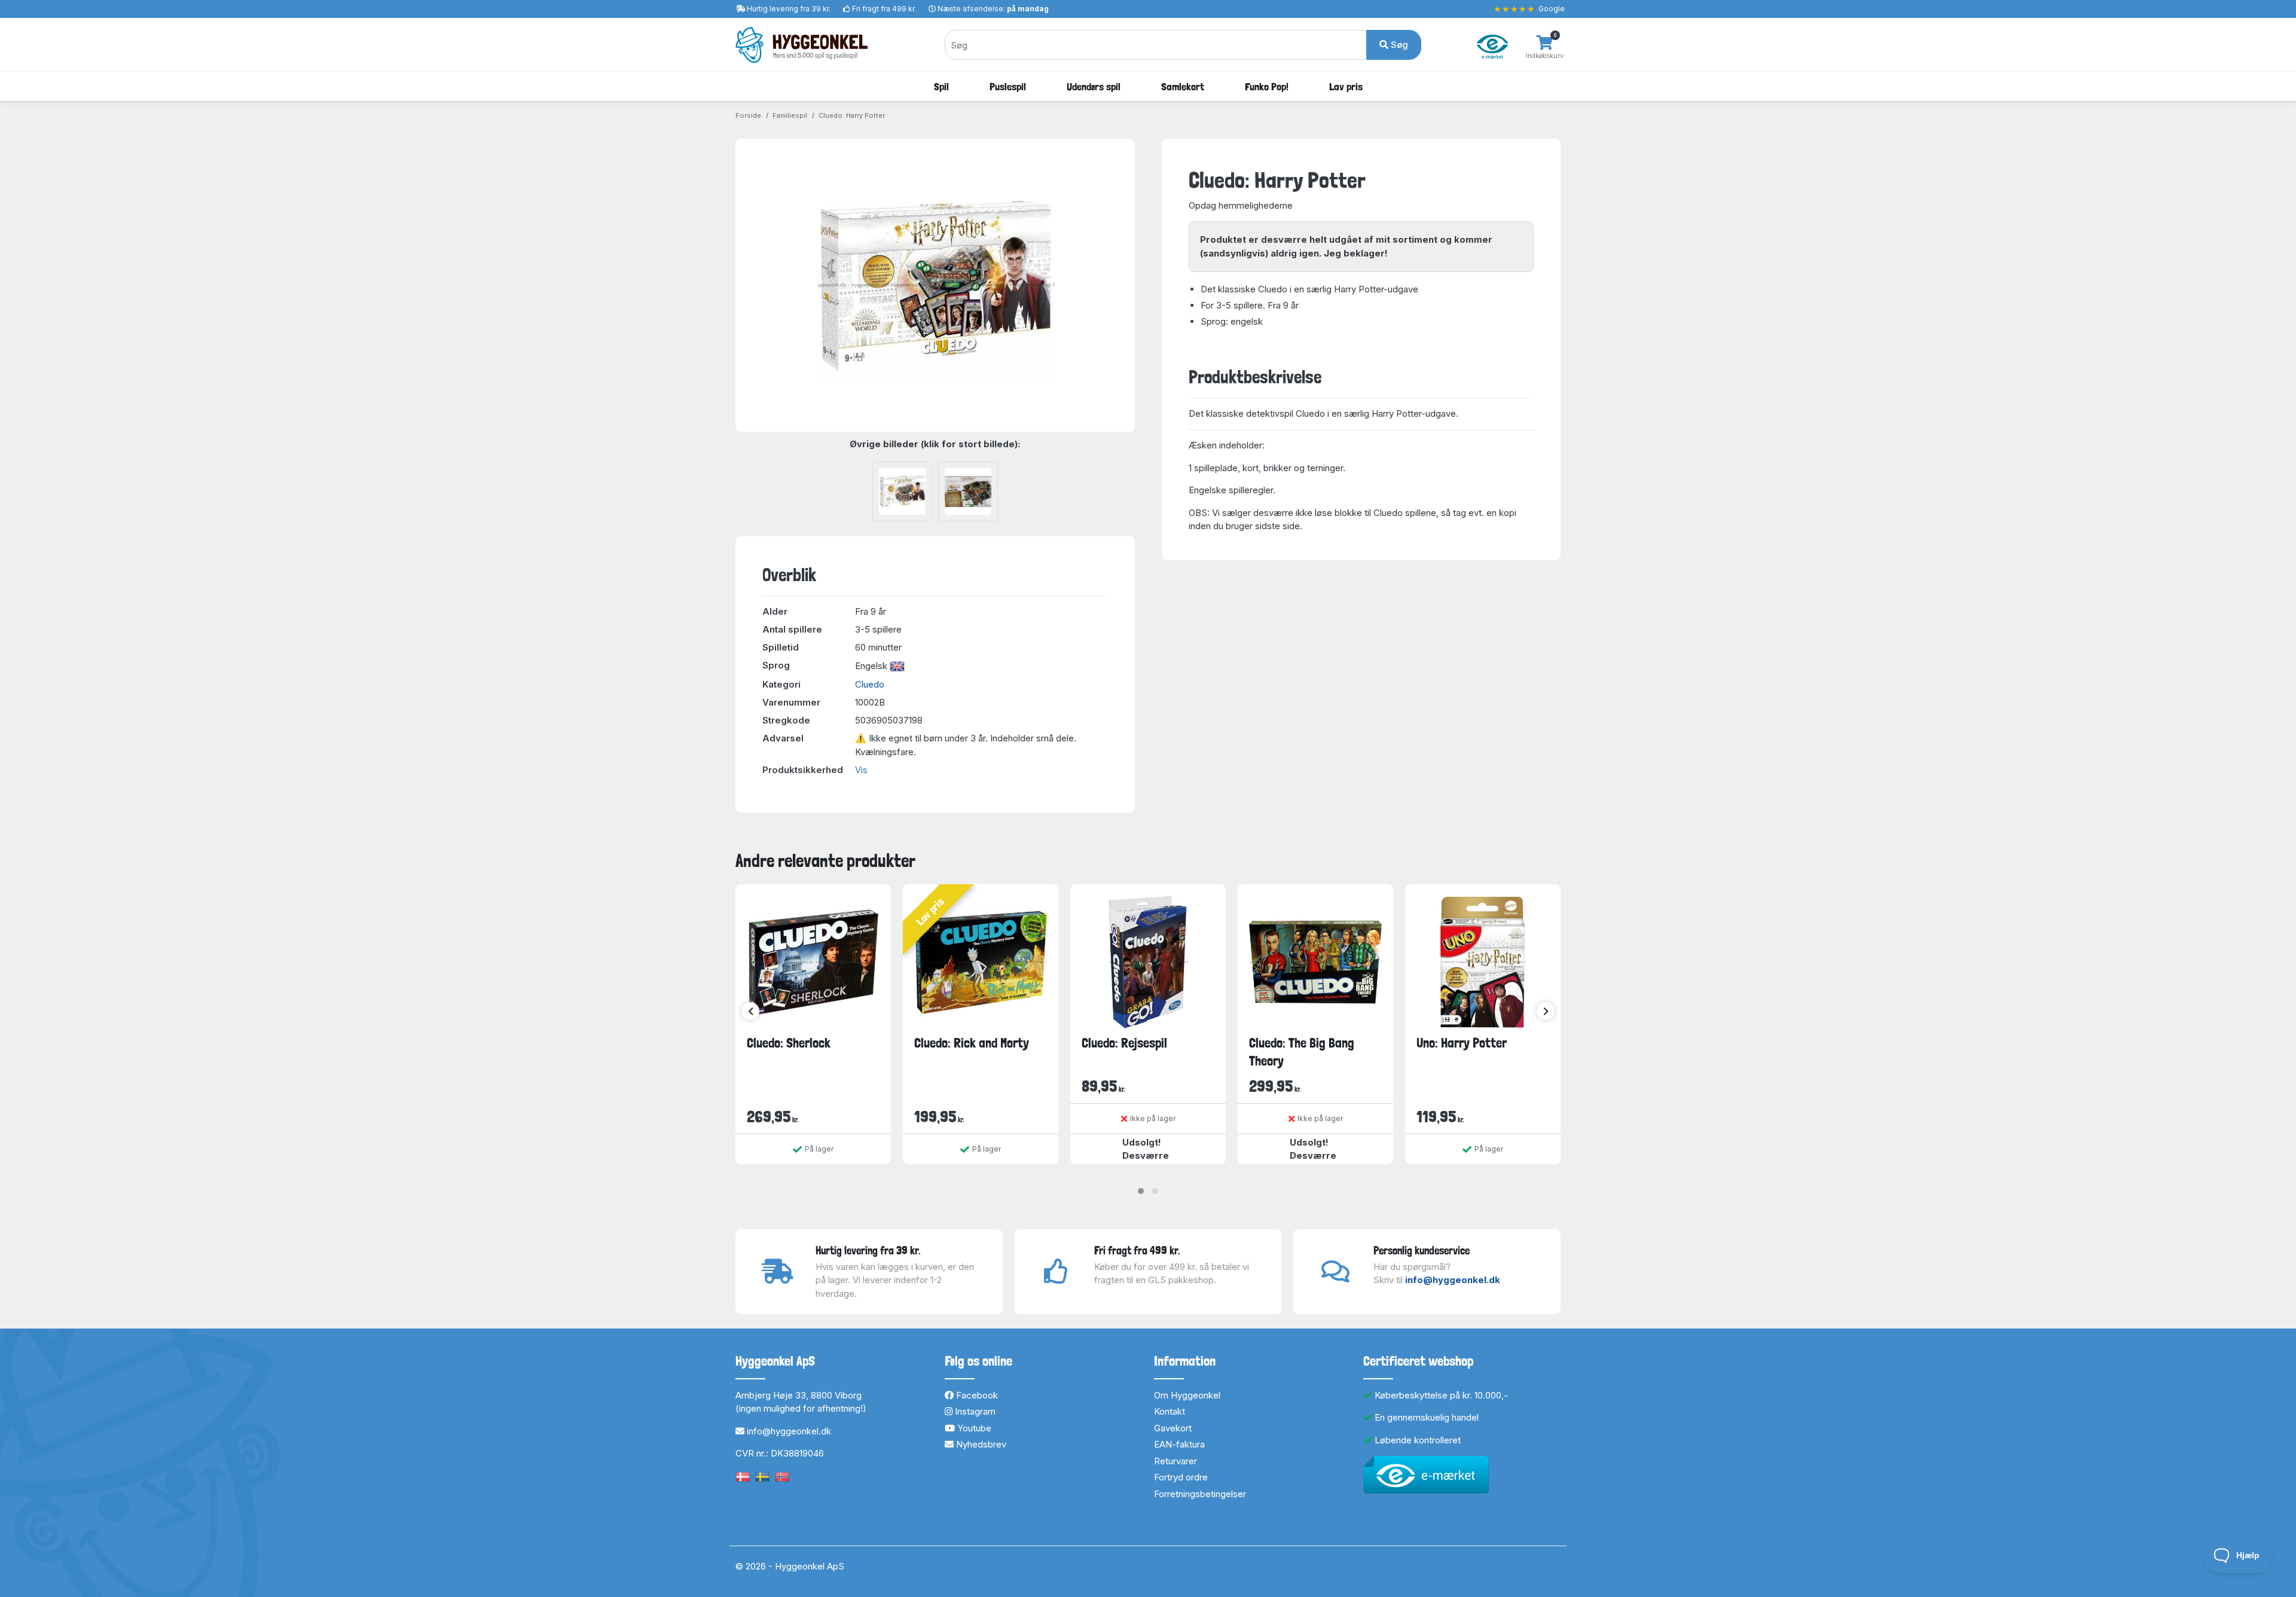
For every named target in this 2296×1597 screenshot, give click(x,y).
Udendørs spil (1094, 86)
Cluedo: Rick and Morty (972, 1043)
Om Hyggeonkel (1187, 1395)
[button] (1141, 1191)
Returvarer (1176, 1461)
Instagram (974, 1411)
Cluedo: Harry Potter (852, 115)
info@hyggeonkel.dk (1453, 1280)
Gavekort (1173, 1428)
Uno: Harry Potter (1462, 1043)
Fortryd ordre (1181, 1477)
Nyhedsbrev (980, 1444)
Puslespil (1008, 86)
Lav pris (1346, 86)
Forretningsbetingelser (1200, 1494)
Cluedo (870, 684)
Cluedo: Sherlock (789, 1043)
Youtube (973, 1428)
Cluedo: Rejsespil (1124, 1043)
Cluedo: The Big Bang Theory (1302, 1051)
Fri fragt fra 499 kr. (884, 9)
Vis (861, 770)
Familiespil (790, 115)
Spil (941, 86)
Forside (748, 115)
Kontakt (1170, 1411)
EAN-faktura (1179, 1444)
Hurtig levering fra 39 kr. (789, 9)
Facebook (976, 1395)
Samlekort (1183, 86)
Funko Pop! (1267, 86)
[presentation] (750, 1011)
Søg (1398, 45)
